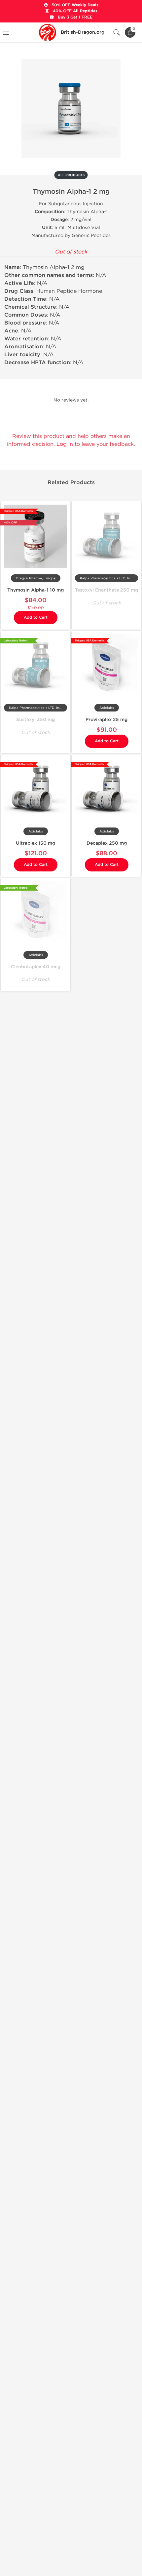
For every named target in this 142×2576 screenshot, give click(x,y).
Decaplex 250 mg (107, 843)
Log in (65, 444)
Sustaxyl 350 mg (35, 720)
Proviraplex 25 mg (106, 720)
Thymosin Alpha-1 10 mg (35, 590)
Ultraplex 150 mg (35, 843)
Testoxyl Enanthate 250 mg (106, 590)
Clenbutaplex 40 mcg (36, 967)
